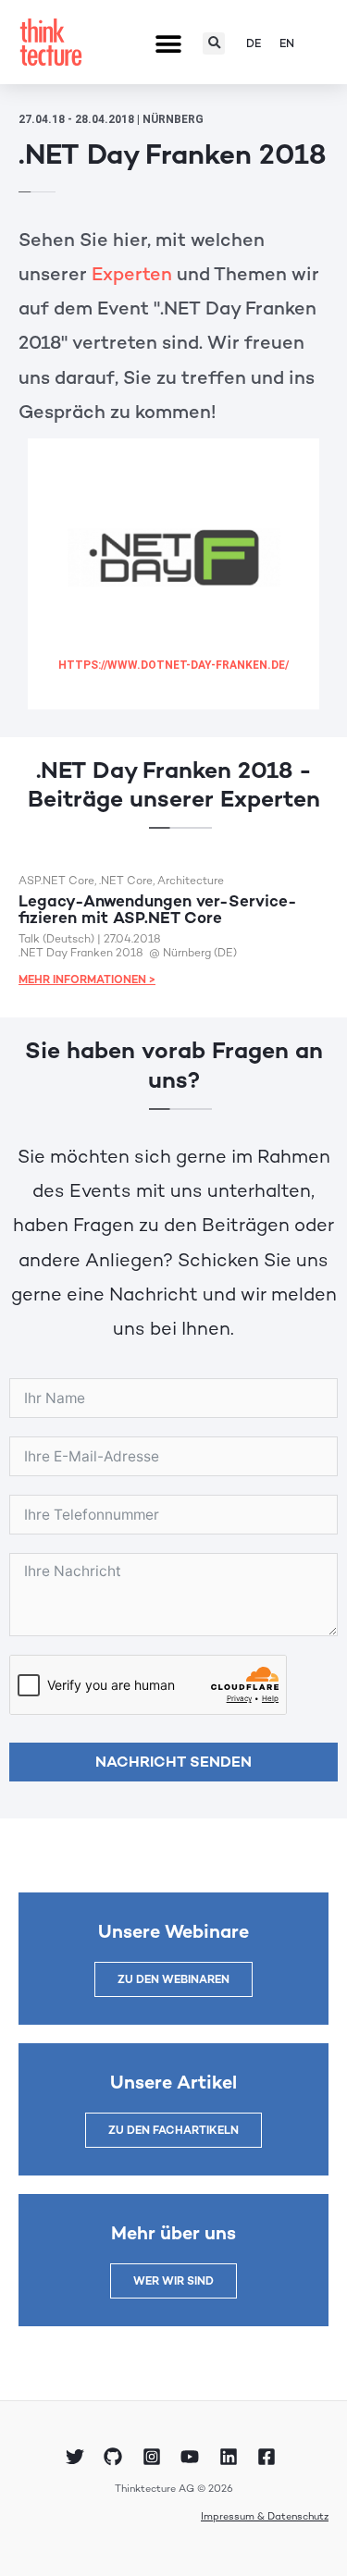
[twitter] (78, 2457)
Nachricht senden (173, 1762)
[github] (116, 2457)
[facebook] (269, 2457)
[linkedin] (230, 2457)
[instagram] (155, 2457)
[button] (168, 45)
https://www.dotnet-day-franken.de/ (173, 665)
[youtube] (192, 2457)
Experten (132, 274)
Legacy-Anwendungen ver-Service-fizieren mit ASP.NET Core (158, 909)
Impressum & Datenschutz (265, 2516)
